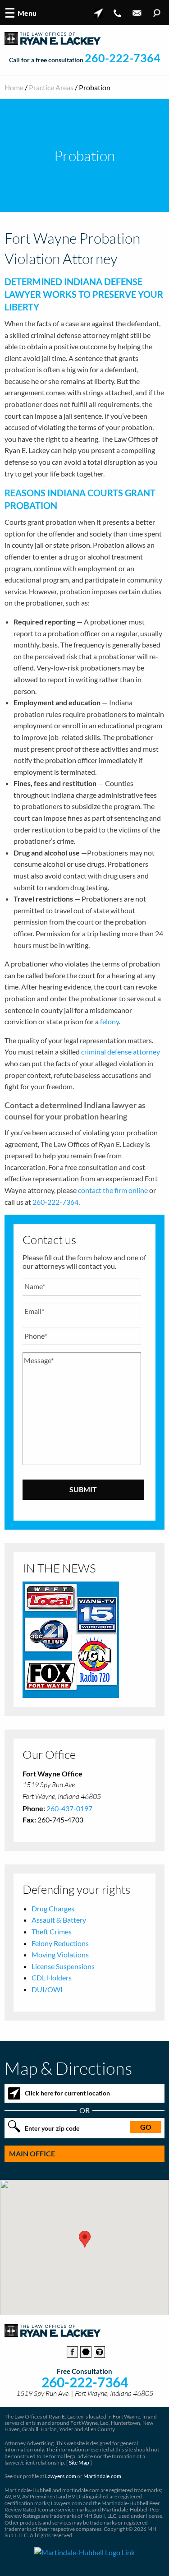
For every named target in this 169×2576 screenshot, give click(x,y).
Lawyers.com (61, 2476)
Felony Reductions (60, 1943)
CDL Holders (52, 1977)
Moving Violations (60, 1954)
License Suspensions (63, 1966)
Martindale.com (102, 2476)
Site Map (79, 2463)
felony (110, 1021)
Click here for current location (67, 2093)
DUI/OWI (47, 1989)
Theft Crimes (52, 1931)
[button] (85, 2239)
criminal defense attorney (121, 1052)
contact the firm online (113, 1190)
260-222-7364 (123, 58)
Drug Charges (53, 1908)
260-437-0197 (69, 1808)
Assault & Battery (59, 1920)
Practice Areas (51, 87)
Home (14, 87)
